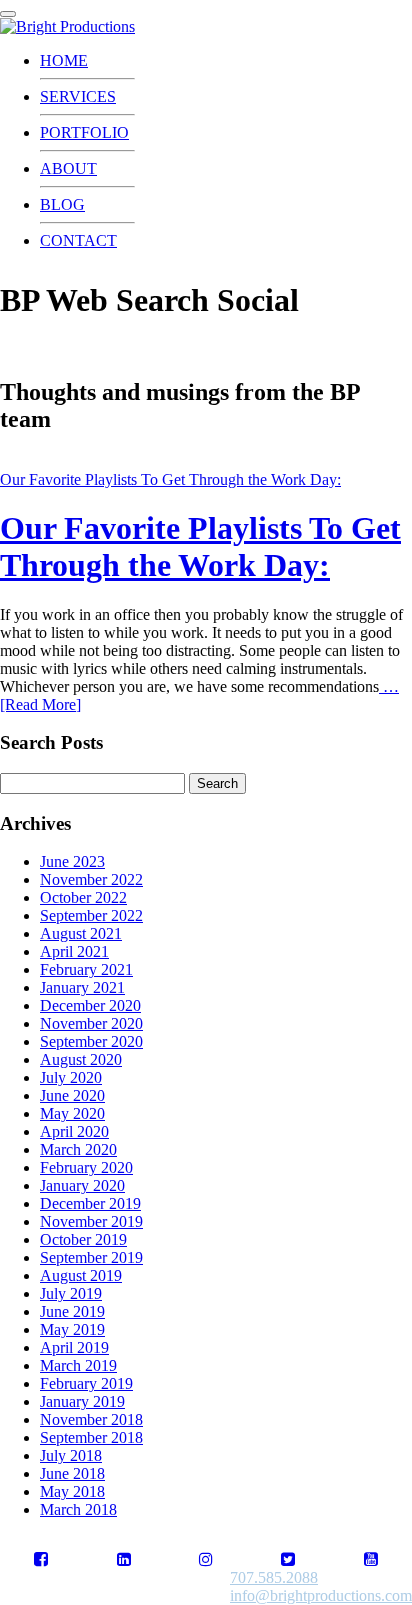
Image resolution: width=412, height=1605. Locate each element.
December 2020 (90, 1005)
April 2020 (74, 1131)
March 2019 (78, 1365)
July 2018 (71, 1455)
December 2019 (90, 1203)
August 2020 (81, 1059)
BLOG (62, 204)
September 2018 (91, 1437)
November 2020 (91, 1023)
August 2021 (81, 933)
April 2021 (74, 951)
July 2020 (71, 1077)
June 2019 (72, 1311)
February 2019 (86, 1383)
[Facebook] (41, 1559)
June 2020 (72, 1095)
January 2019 (82, 1401)
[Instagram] (206, 1559)
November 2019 (91, 1221)
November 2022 (91, 879)
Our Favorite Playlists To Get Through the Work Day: (170, 479)
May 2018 (72, 1491)
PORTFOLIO (84, 132)
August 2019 (81, 1275)
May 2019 (72, 1329)
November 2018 (91, 1419)
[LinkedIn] (124, 1559)
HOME (64, 60)
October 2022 (83, 897)
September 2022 (91, 915)
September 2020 (91, 1041)
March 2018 (78, 1509)
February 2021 (86, 969)
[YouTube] (371, 1559)
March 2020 (78, 1149)
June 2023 (72, 861)
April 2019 (74, 1347)
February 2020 (86, 1167)
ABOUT (68, 168)
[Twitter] (288, 1559)
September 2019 (91, 1257)
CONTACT (78, 240)
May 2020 (72, 1113)
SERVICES (78, 96)
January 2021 (82, 987)
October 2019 (83, 1239)
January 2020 (82, 1185)
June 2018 (72, 1473)
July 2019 (71, 1293)
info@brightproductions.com (321, 1595)
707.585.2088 (274, 1577)
